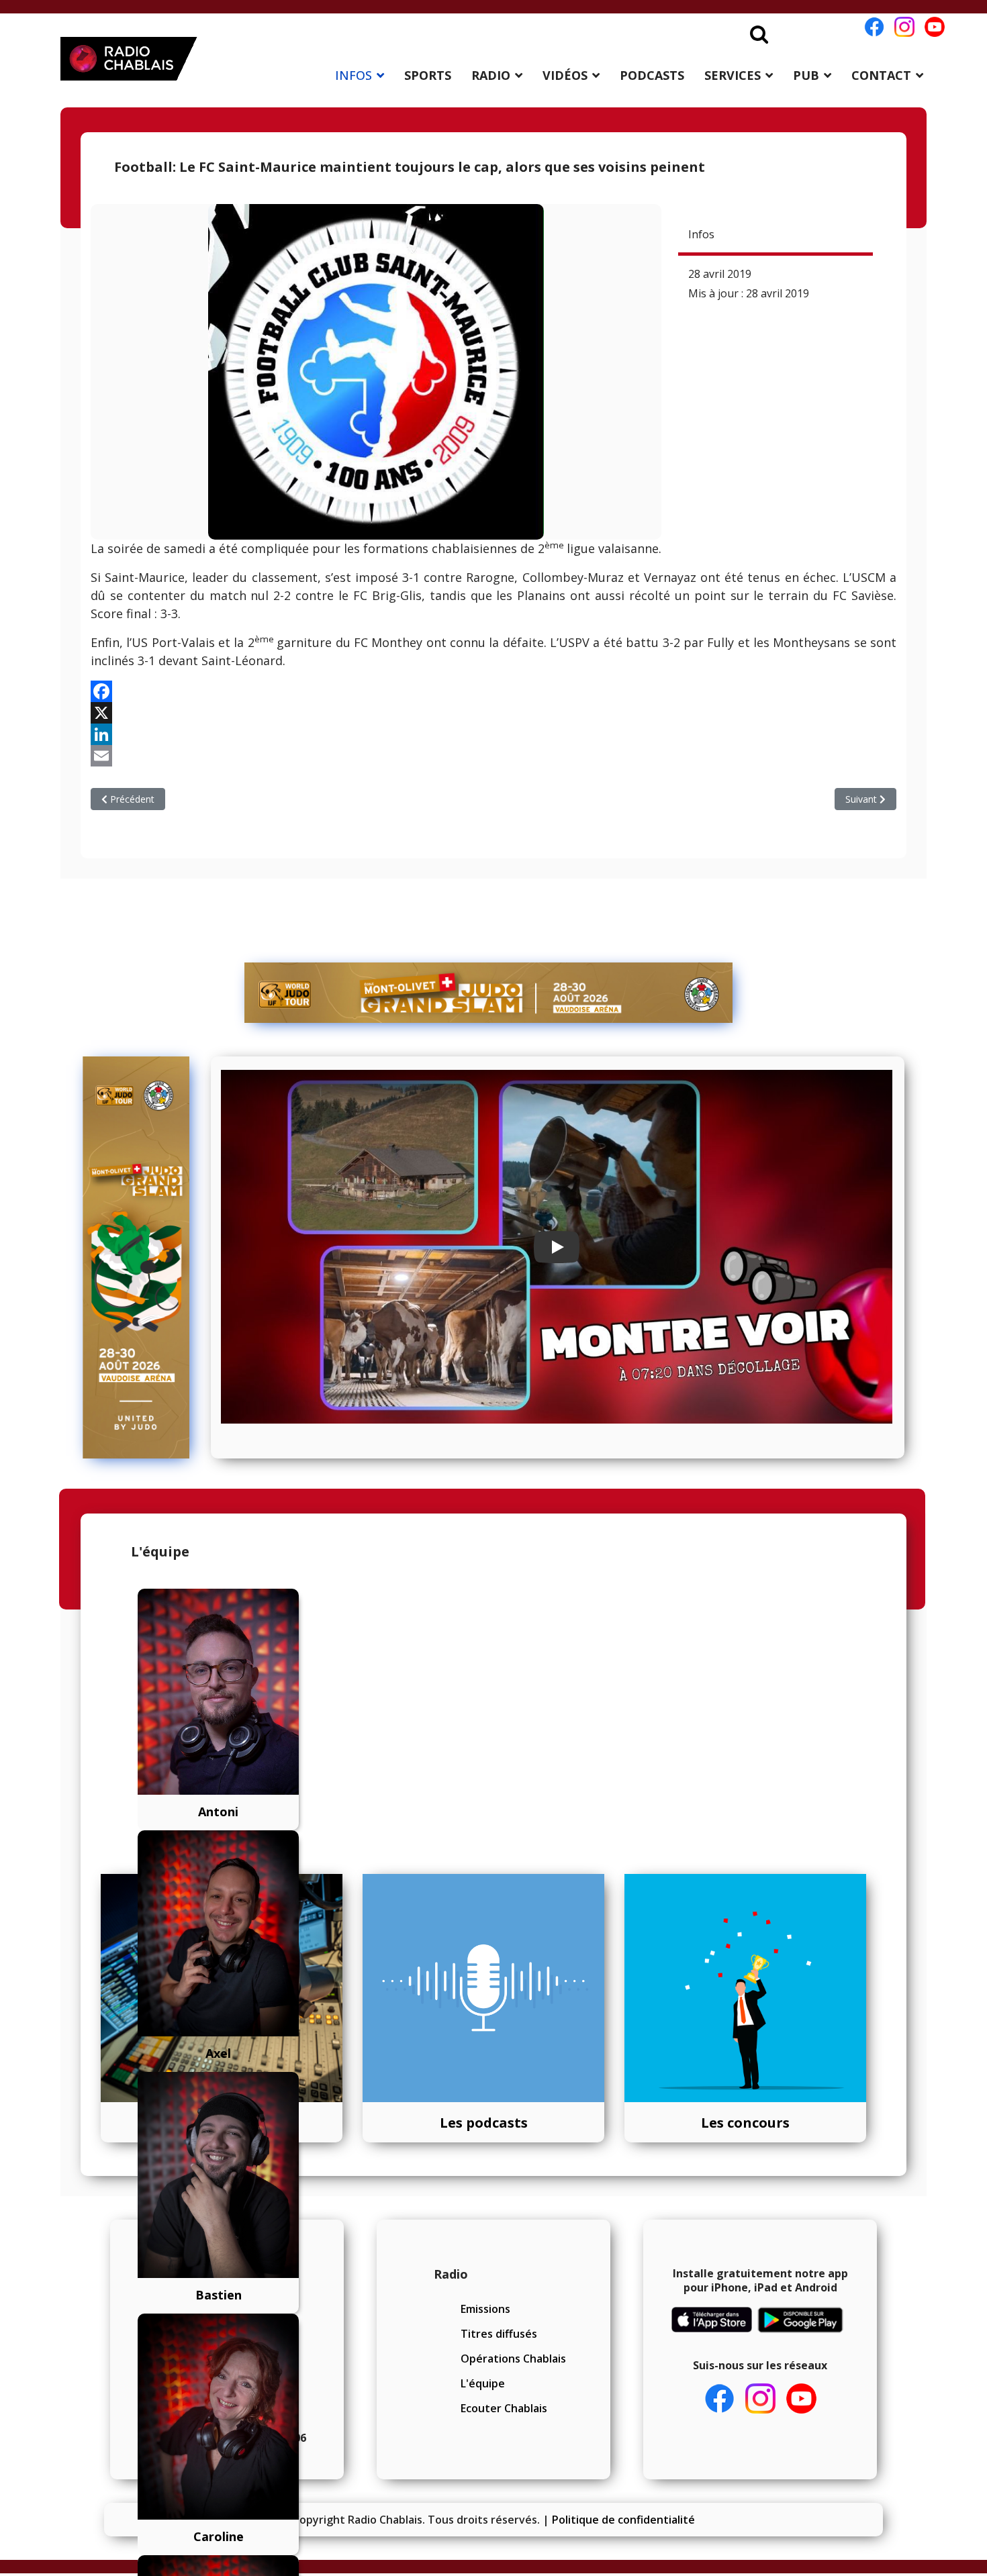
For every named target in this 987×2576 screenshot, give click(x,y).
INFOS (354, 75)
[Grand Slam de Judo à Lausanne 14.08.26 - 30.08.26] (489, 993)
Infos (701, 234)
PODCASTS (652, 75)
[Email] (493, 756)
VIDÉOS (565, 75)
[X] (493, 713)
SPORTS (428, 75)
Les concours (745, 2123)
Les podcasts (484, 2123)
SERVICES (733, 75)
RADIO (491, 75)
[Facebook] (493, 691)
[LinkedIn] (493, 734)
